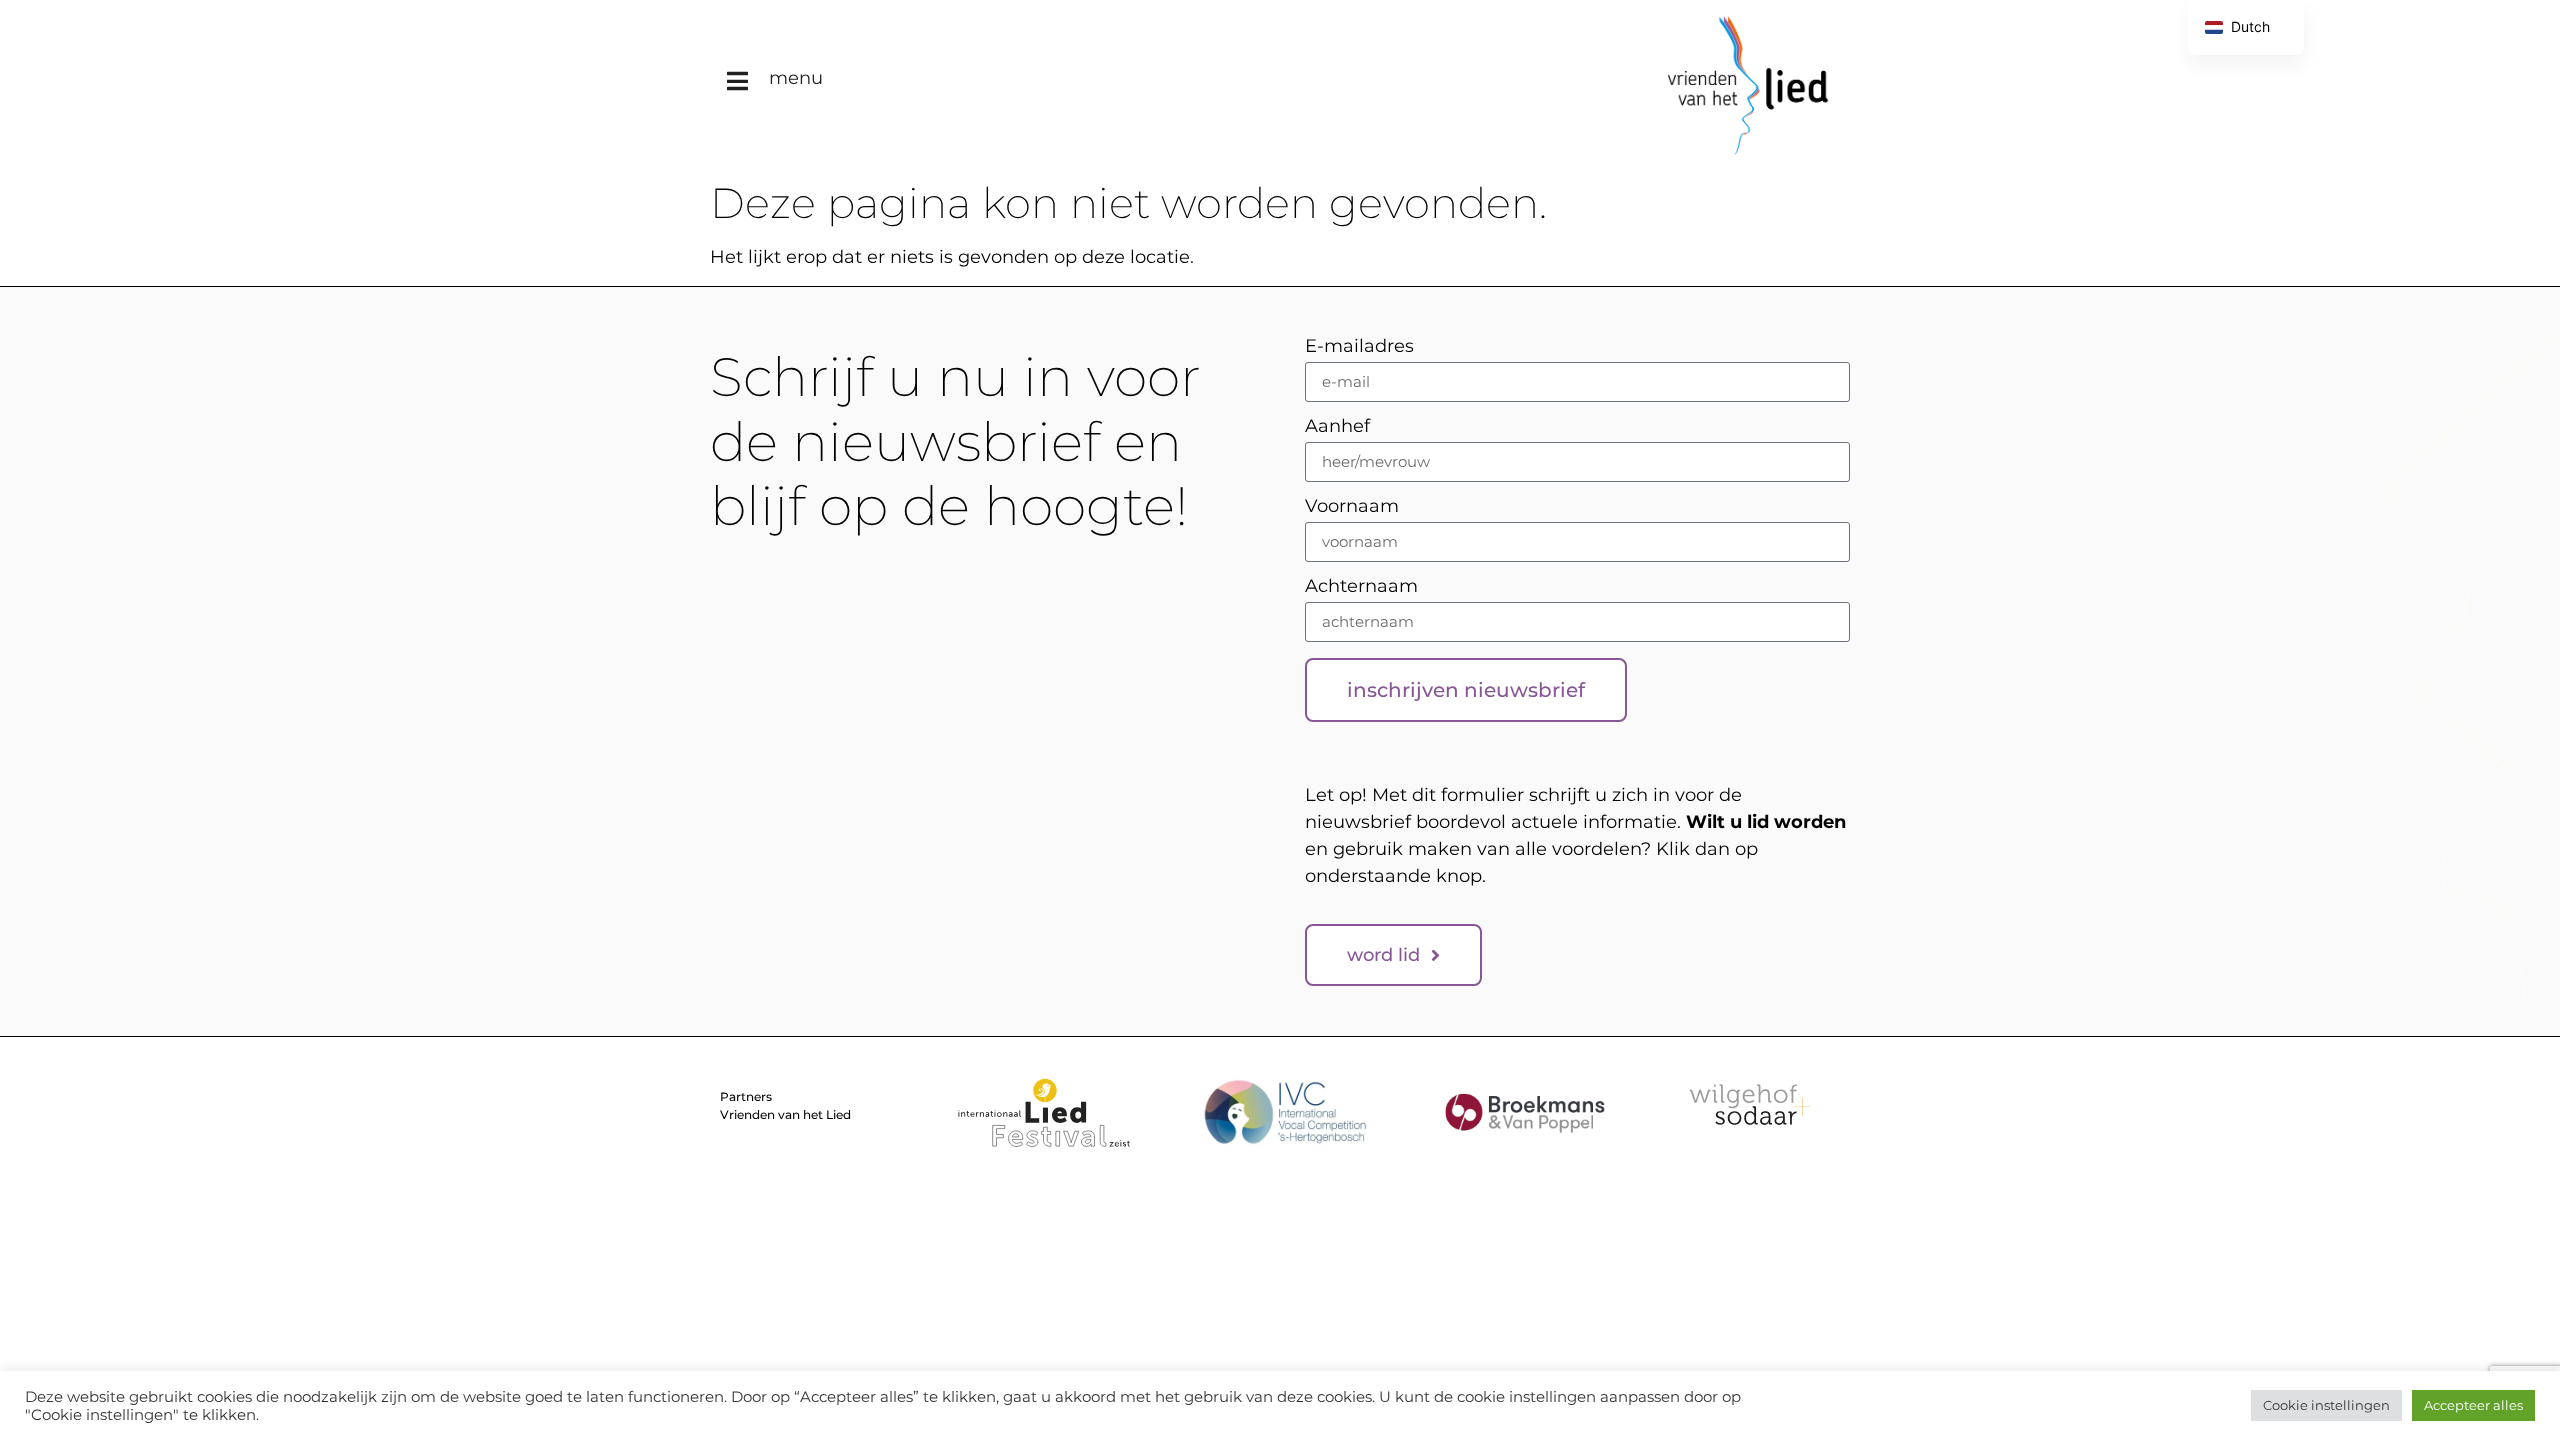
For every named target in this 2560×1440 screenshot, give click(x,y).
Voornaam (1352, 507)
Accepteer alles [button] (2473, 1405)
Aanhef (1337, 427)
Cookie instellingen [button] (2326, 1405)
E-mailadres (1359, 347)
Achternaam (1361, 587)
